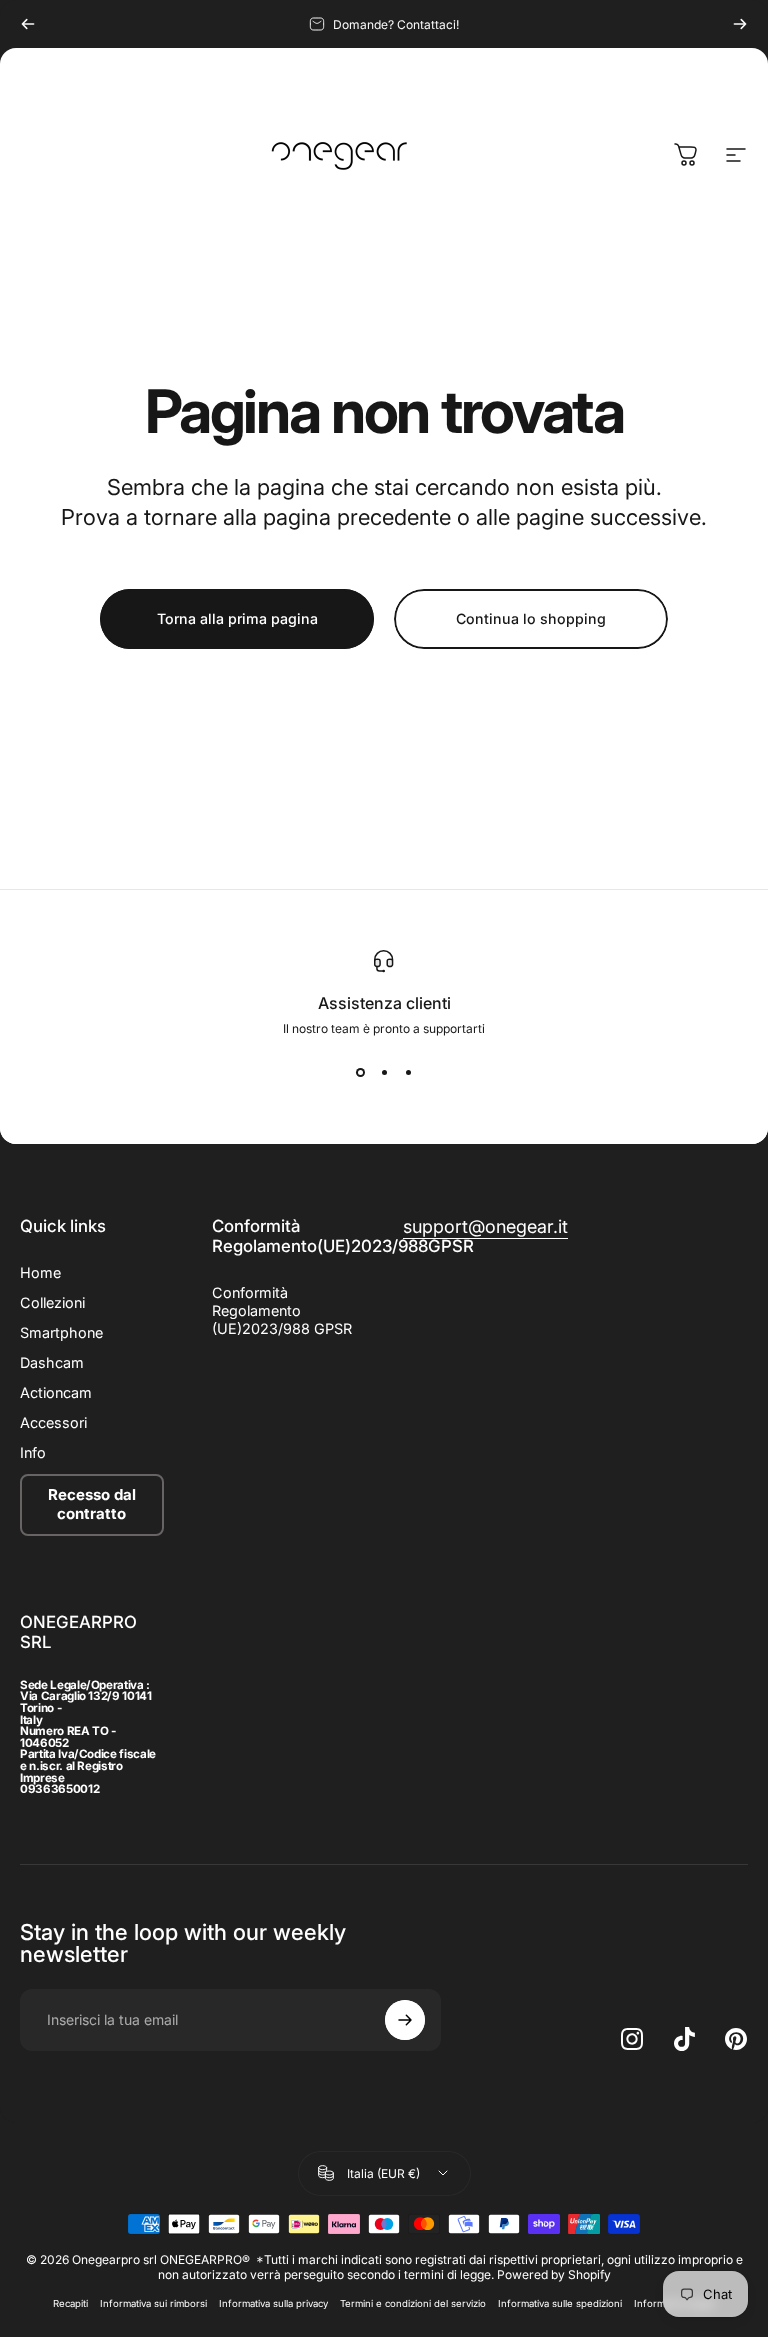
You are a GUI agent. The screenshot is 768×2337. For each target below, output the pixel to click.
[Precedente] (28, 24)
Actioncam (56, 1392)
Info (33, 1452)
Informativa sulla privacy (273, 2303)
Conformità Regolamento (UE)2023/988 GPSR (282, 1310)
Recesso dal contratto (92, 1504)
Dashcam (52, 1362)
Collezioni (52, 1302)
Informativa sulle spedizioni (560, 2303)
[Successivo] (740, 24)
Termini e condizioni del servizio (413, 2303)
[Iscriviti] (405, 2020)
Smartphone (61, 1332)
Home (40, 1272)
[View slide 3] (408, 1072)
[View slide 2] (384, 1072)
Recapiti (70, 2303)
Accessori (53, 1422)
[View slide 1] (360, 1072)
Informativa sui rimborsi (153, 2303)
